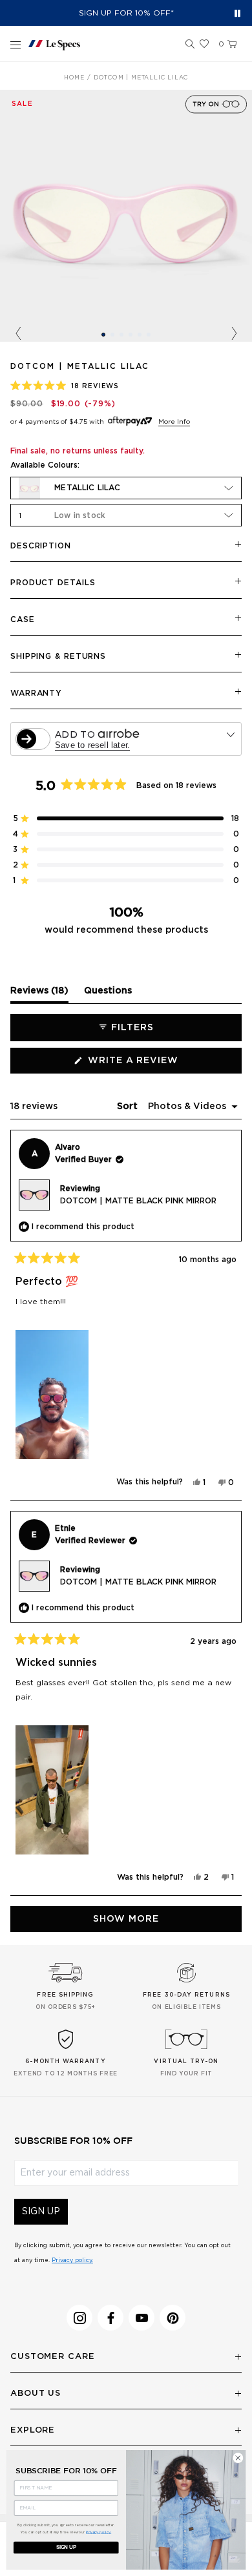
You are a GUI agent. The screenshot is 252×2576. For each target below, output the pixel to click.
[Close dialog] (238, 2458)
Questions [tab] (108, 994)
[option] (126, 216)
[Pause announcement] (237, 13)
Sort (129, 1106)
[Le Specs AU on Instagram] (79, 2318)
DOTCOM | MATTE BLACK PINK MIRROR (138, 1201)
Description (41, 546)
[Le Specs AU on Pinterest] (173, 2318)
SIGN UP (41, 2212)
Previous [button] (18, 334)
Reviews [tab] (39, 994)
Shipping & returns (58, 656)
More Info (174, 422)
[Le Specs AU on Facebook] (110, 2318)
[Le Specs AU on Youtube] (142, 2318)
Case (23, 619)
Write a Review (158, 1065)
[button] (190, 45)
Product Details (53, 583)
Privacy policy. (72, 2260)
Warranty (36, 693)
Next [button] (234, 334)
